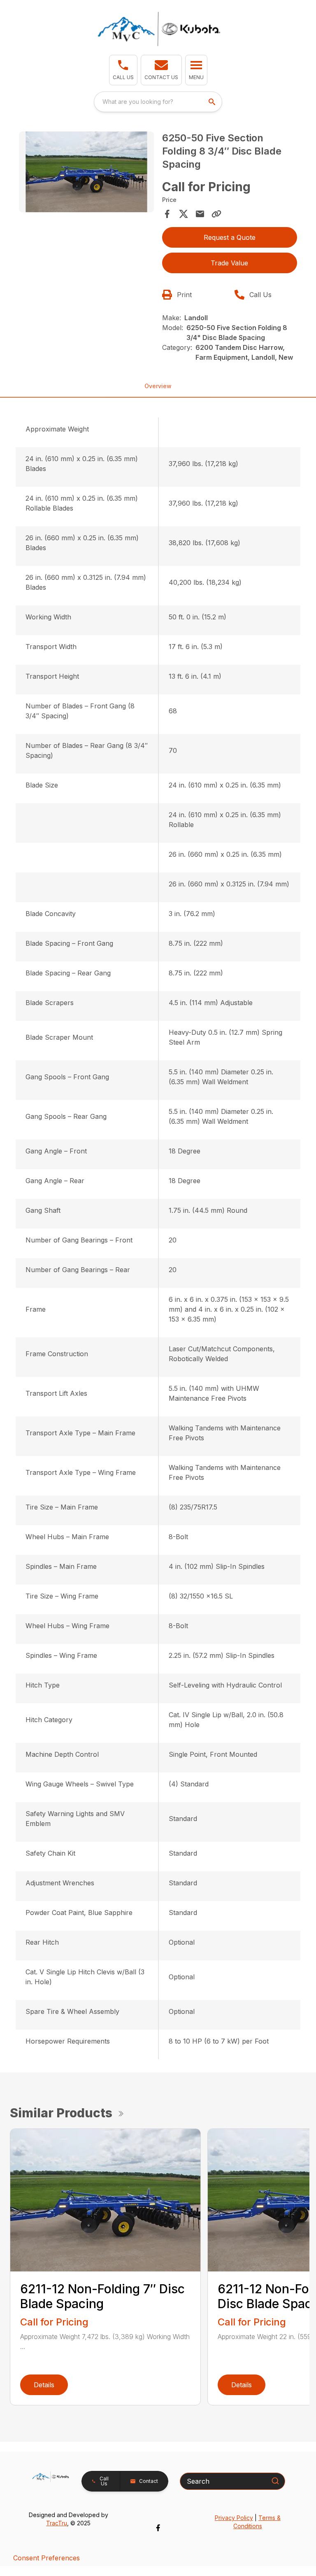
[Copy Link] (216, 214)
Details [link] (44, 2385)
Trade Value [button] (229, 263)
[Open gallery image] (86, 172)
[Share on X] (184, 214)
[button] (123, 70)
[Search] (275, 2481)
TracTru (57, 2523)
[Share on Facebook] (167, 214)
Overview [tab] (158, 386)
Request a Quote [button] (230, 237)
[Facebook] (158, 2528)
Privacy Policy (234, 2518)
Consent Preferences (46, 2558)
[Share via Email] (200, 214)
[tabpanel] (86, 173)
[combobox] (158, 102)
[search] (213, 102)
